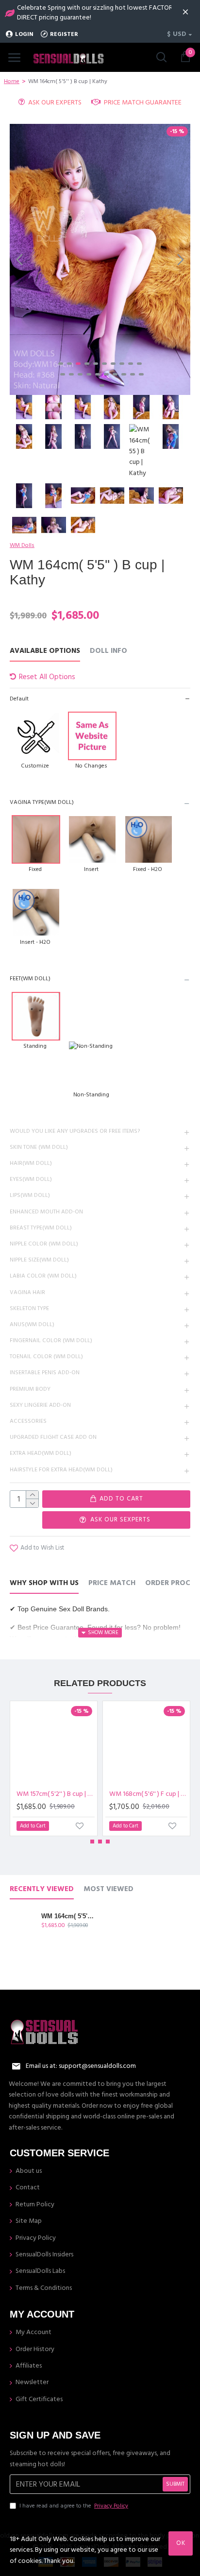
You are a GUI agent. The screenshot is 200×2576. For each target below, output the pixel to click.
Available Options (45, 651)
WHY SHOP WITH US (44, 1583)
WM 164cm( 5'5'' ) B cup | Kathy (68, 1916)
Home (12, 81)
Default (19, 699)
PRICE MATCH (112, 1583)
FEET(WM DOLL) (30, 979)
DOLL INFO (108, 651)
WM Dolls (22, 545)
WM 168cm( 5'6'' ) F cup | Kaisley (148, 1794)
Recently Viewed (42, 1889)
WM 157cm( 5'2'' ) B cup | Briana (56, 1794)
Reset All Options (47, 677)
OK (181, 2543)
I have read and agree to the (74, 2506)
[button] (19, 259)
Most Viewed (108, 1889)
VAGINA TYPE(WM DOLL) (42, 802)
